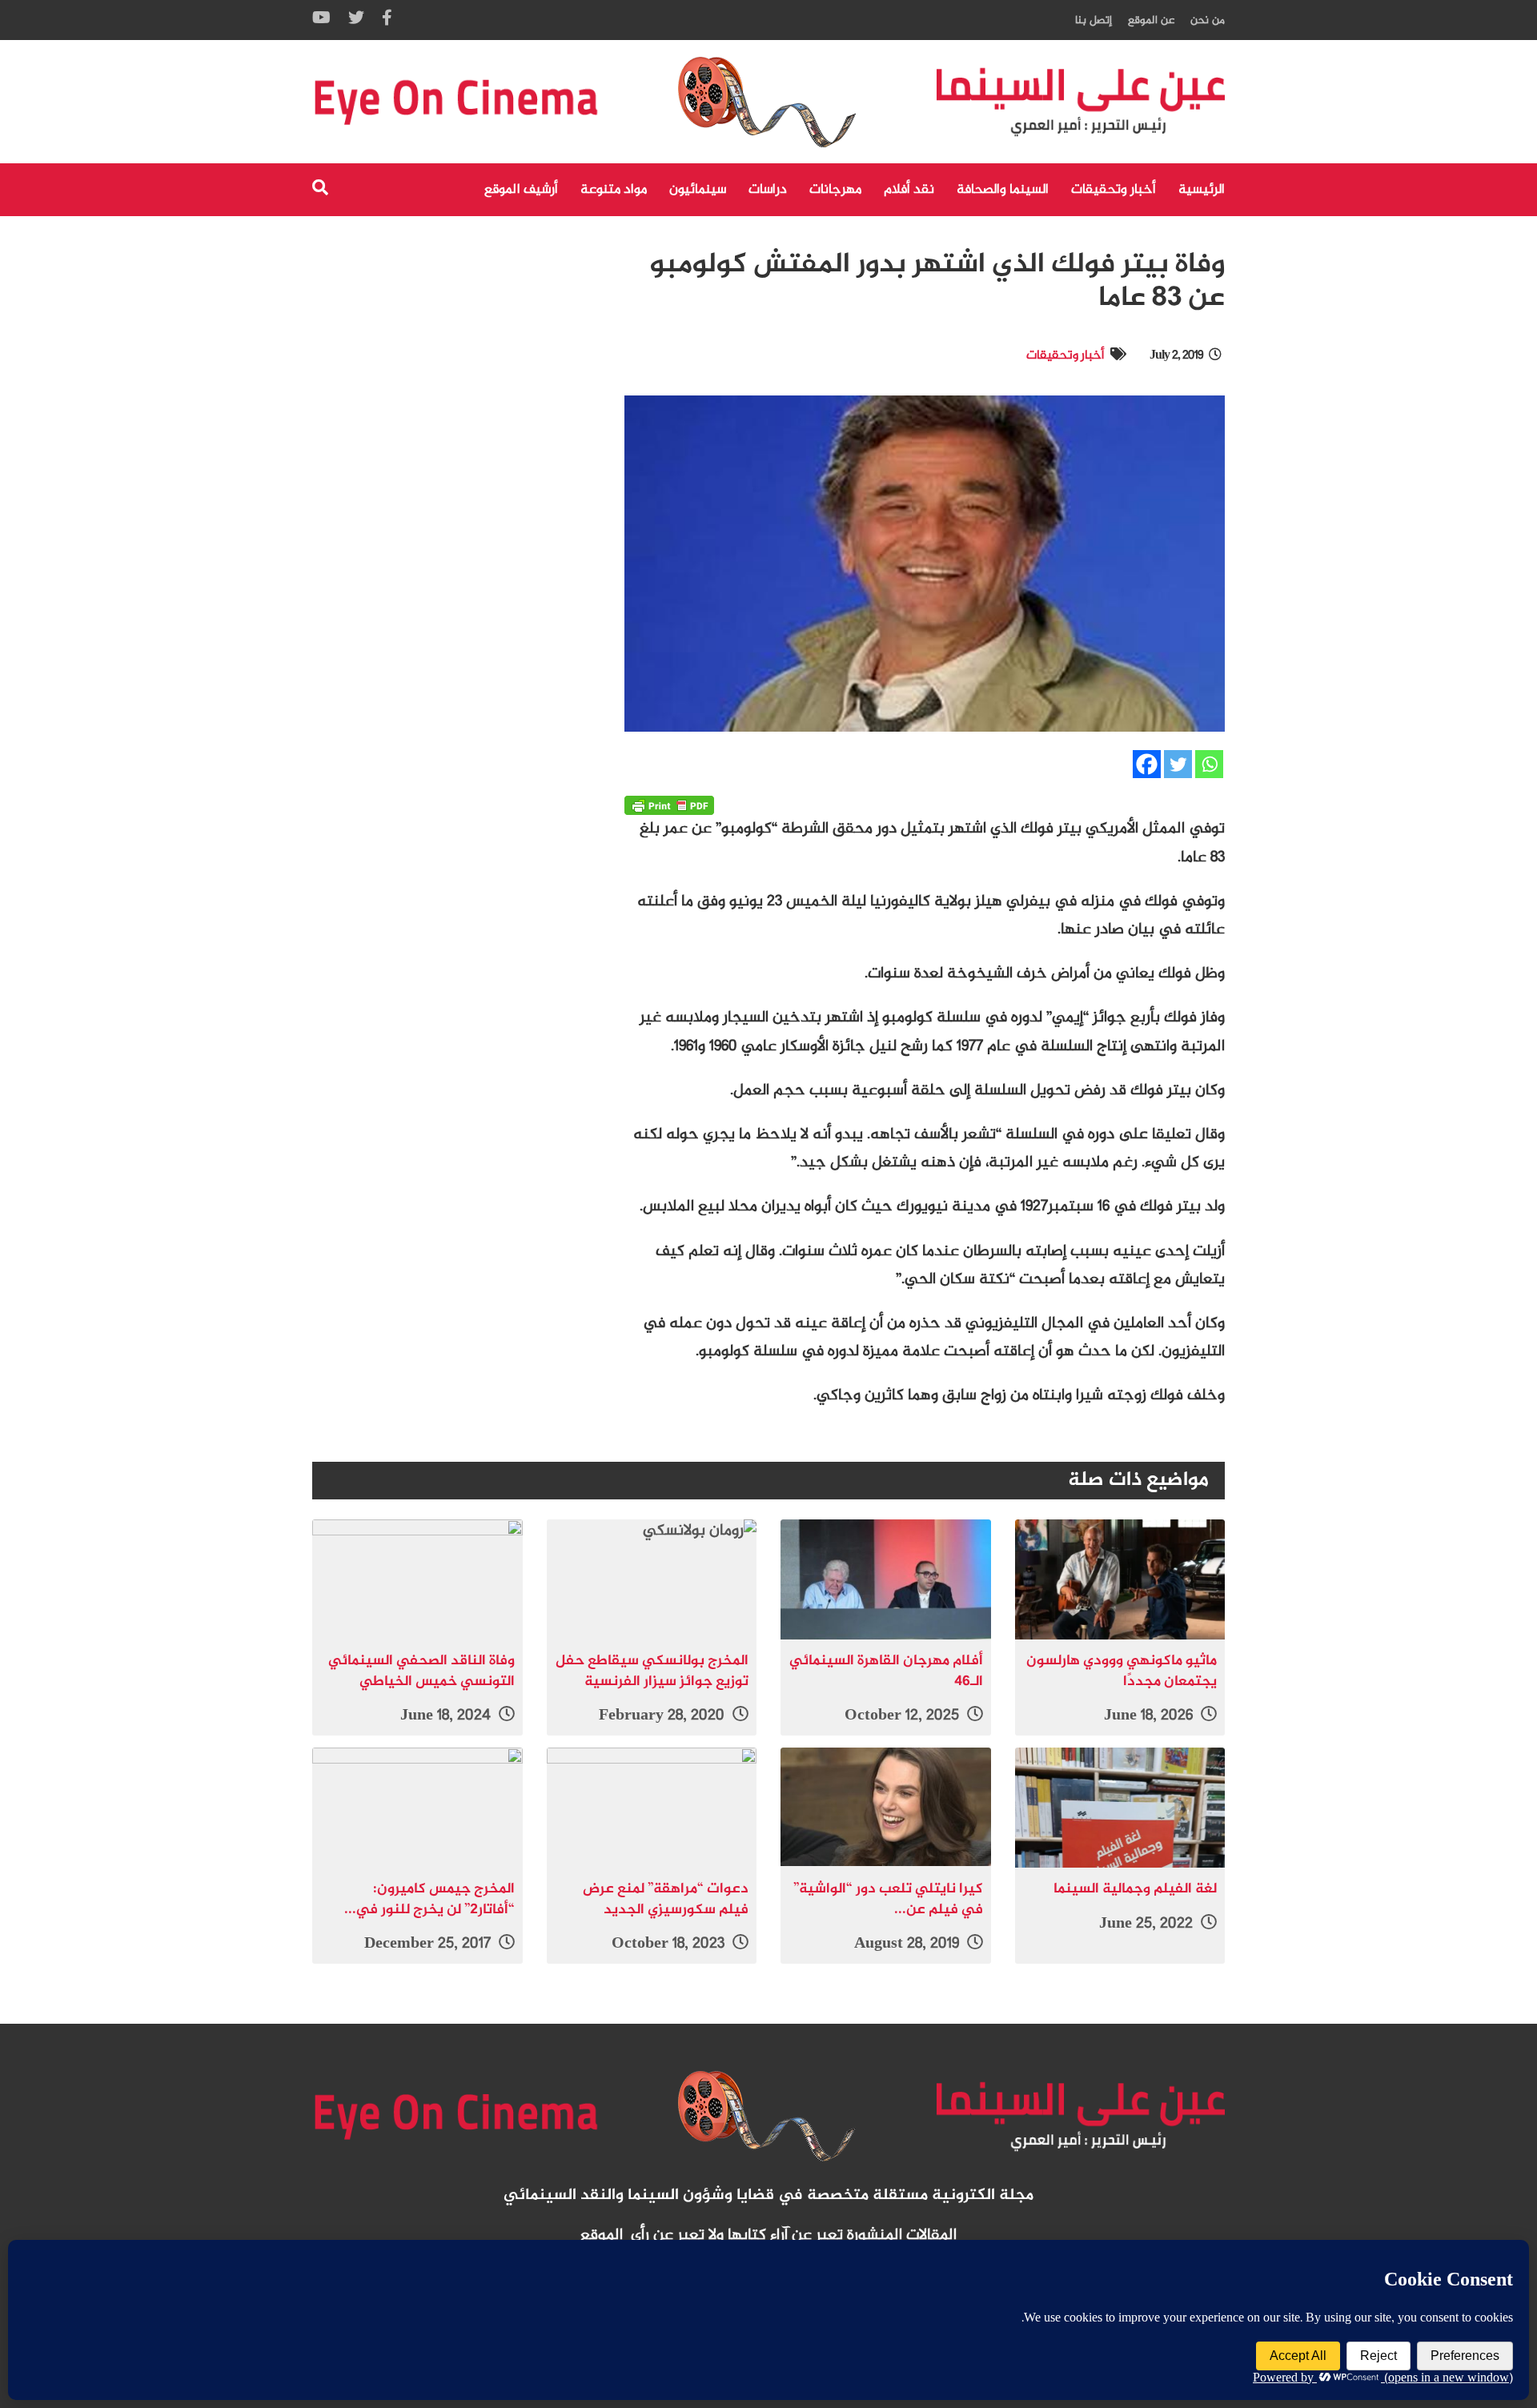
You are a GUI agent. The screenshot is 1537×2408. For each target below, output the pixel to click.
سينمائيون (698, 190)
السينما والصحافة (1003, 190)
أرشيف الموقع (521, 190)
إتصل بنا (1094, 20)
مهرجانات (835, 190)
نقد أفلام (909, 190)
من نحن (1208, 20)
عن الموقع (1151, 20)
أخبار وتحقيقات (1114, 190)
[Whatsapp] (1209, 764)
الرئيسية (1202, 190)
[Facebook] (1147, 764)
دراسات (768, 190)
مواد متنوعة (614, 190)
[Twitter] (1178, 764)
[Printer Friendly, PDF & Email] (669, 805)
